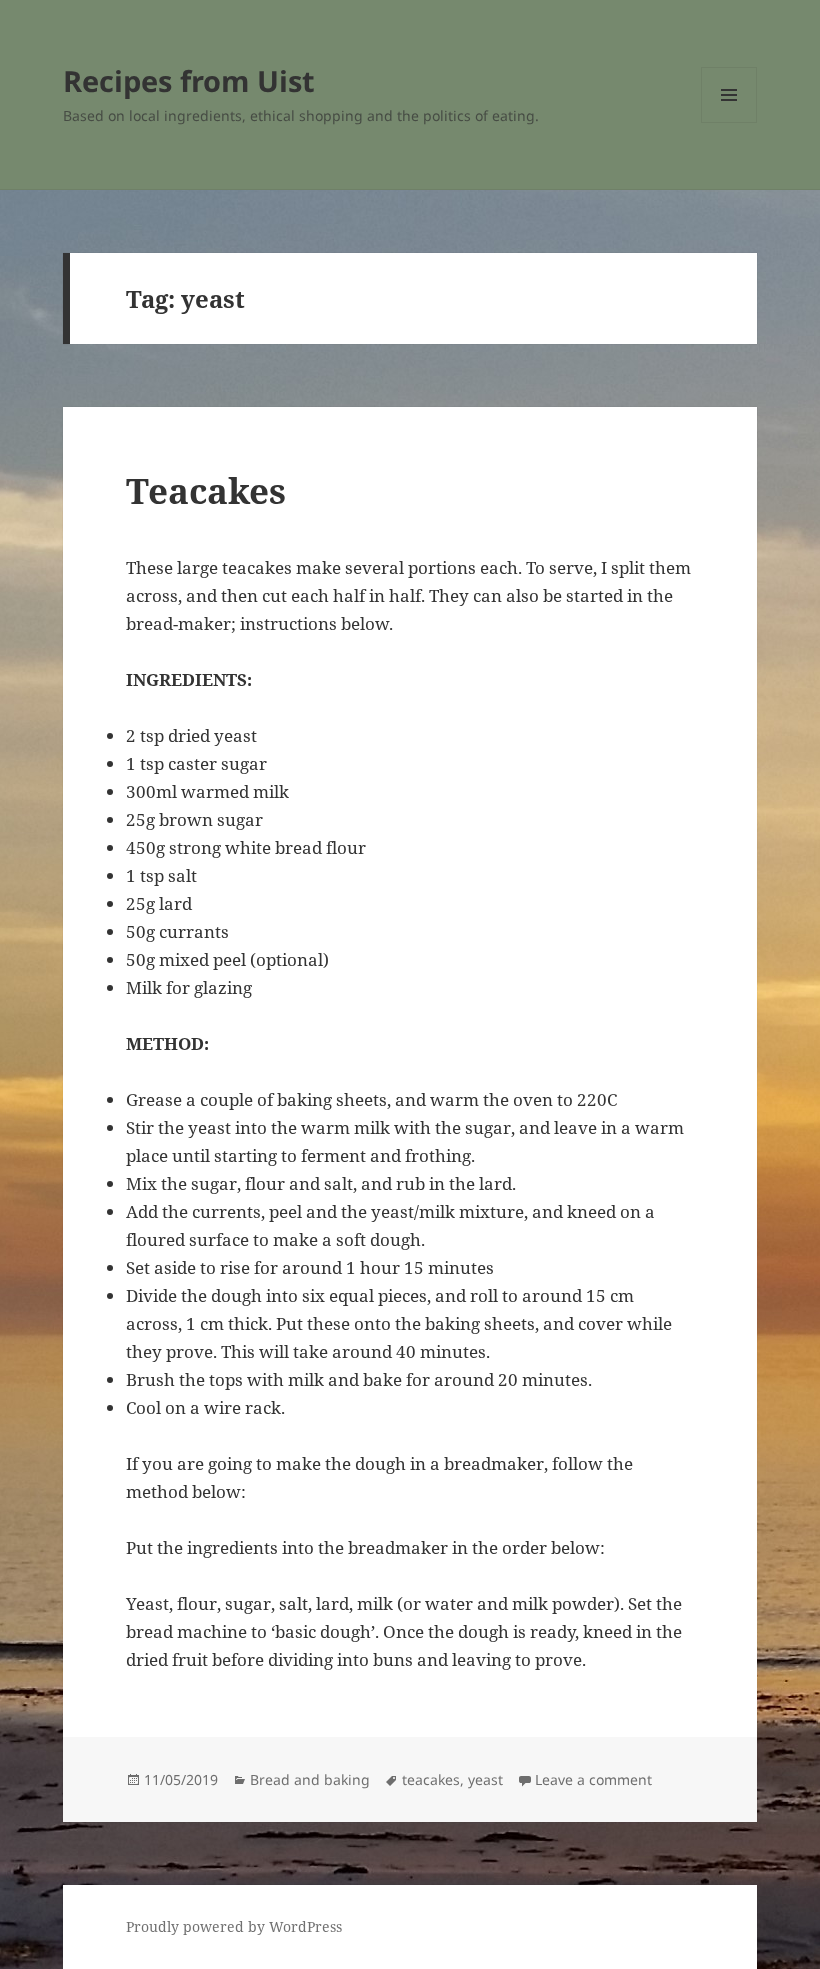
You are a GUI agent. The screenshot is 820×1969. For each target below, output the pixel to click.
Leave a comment (593, 1779)
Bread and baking (310, 1779)
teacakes (431, 1779)
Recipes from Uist (189, 80)
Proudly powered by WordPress (234, 1926)
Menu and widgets (729, 122)
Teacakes (206, 490)
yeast (485, 1779)
